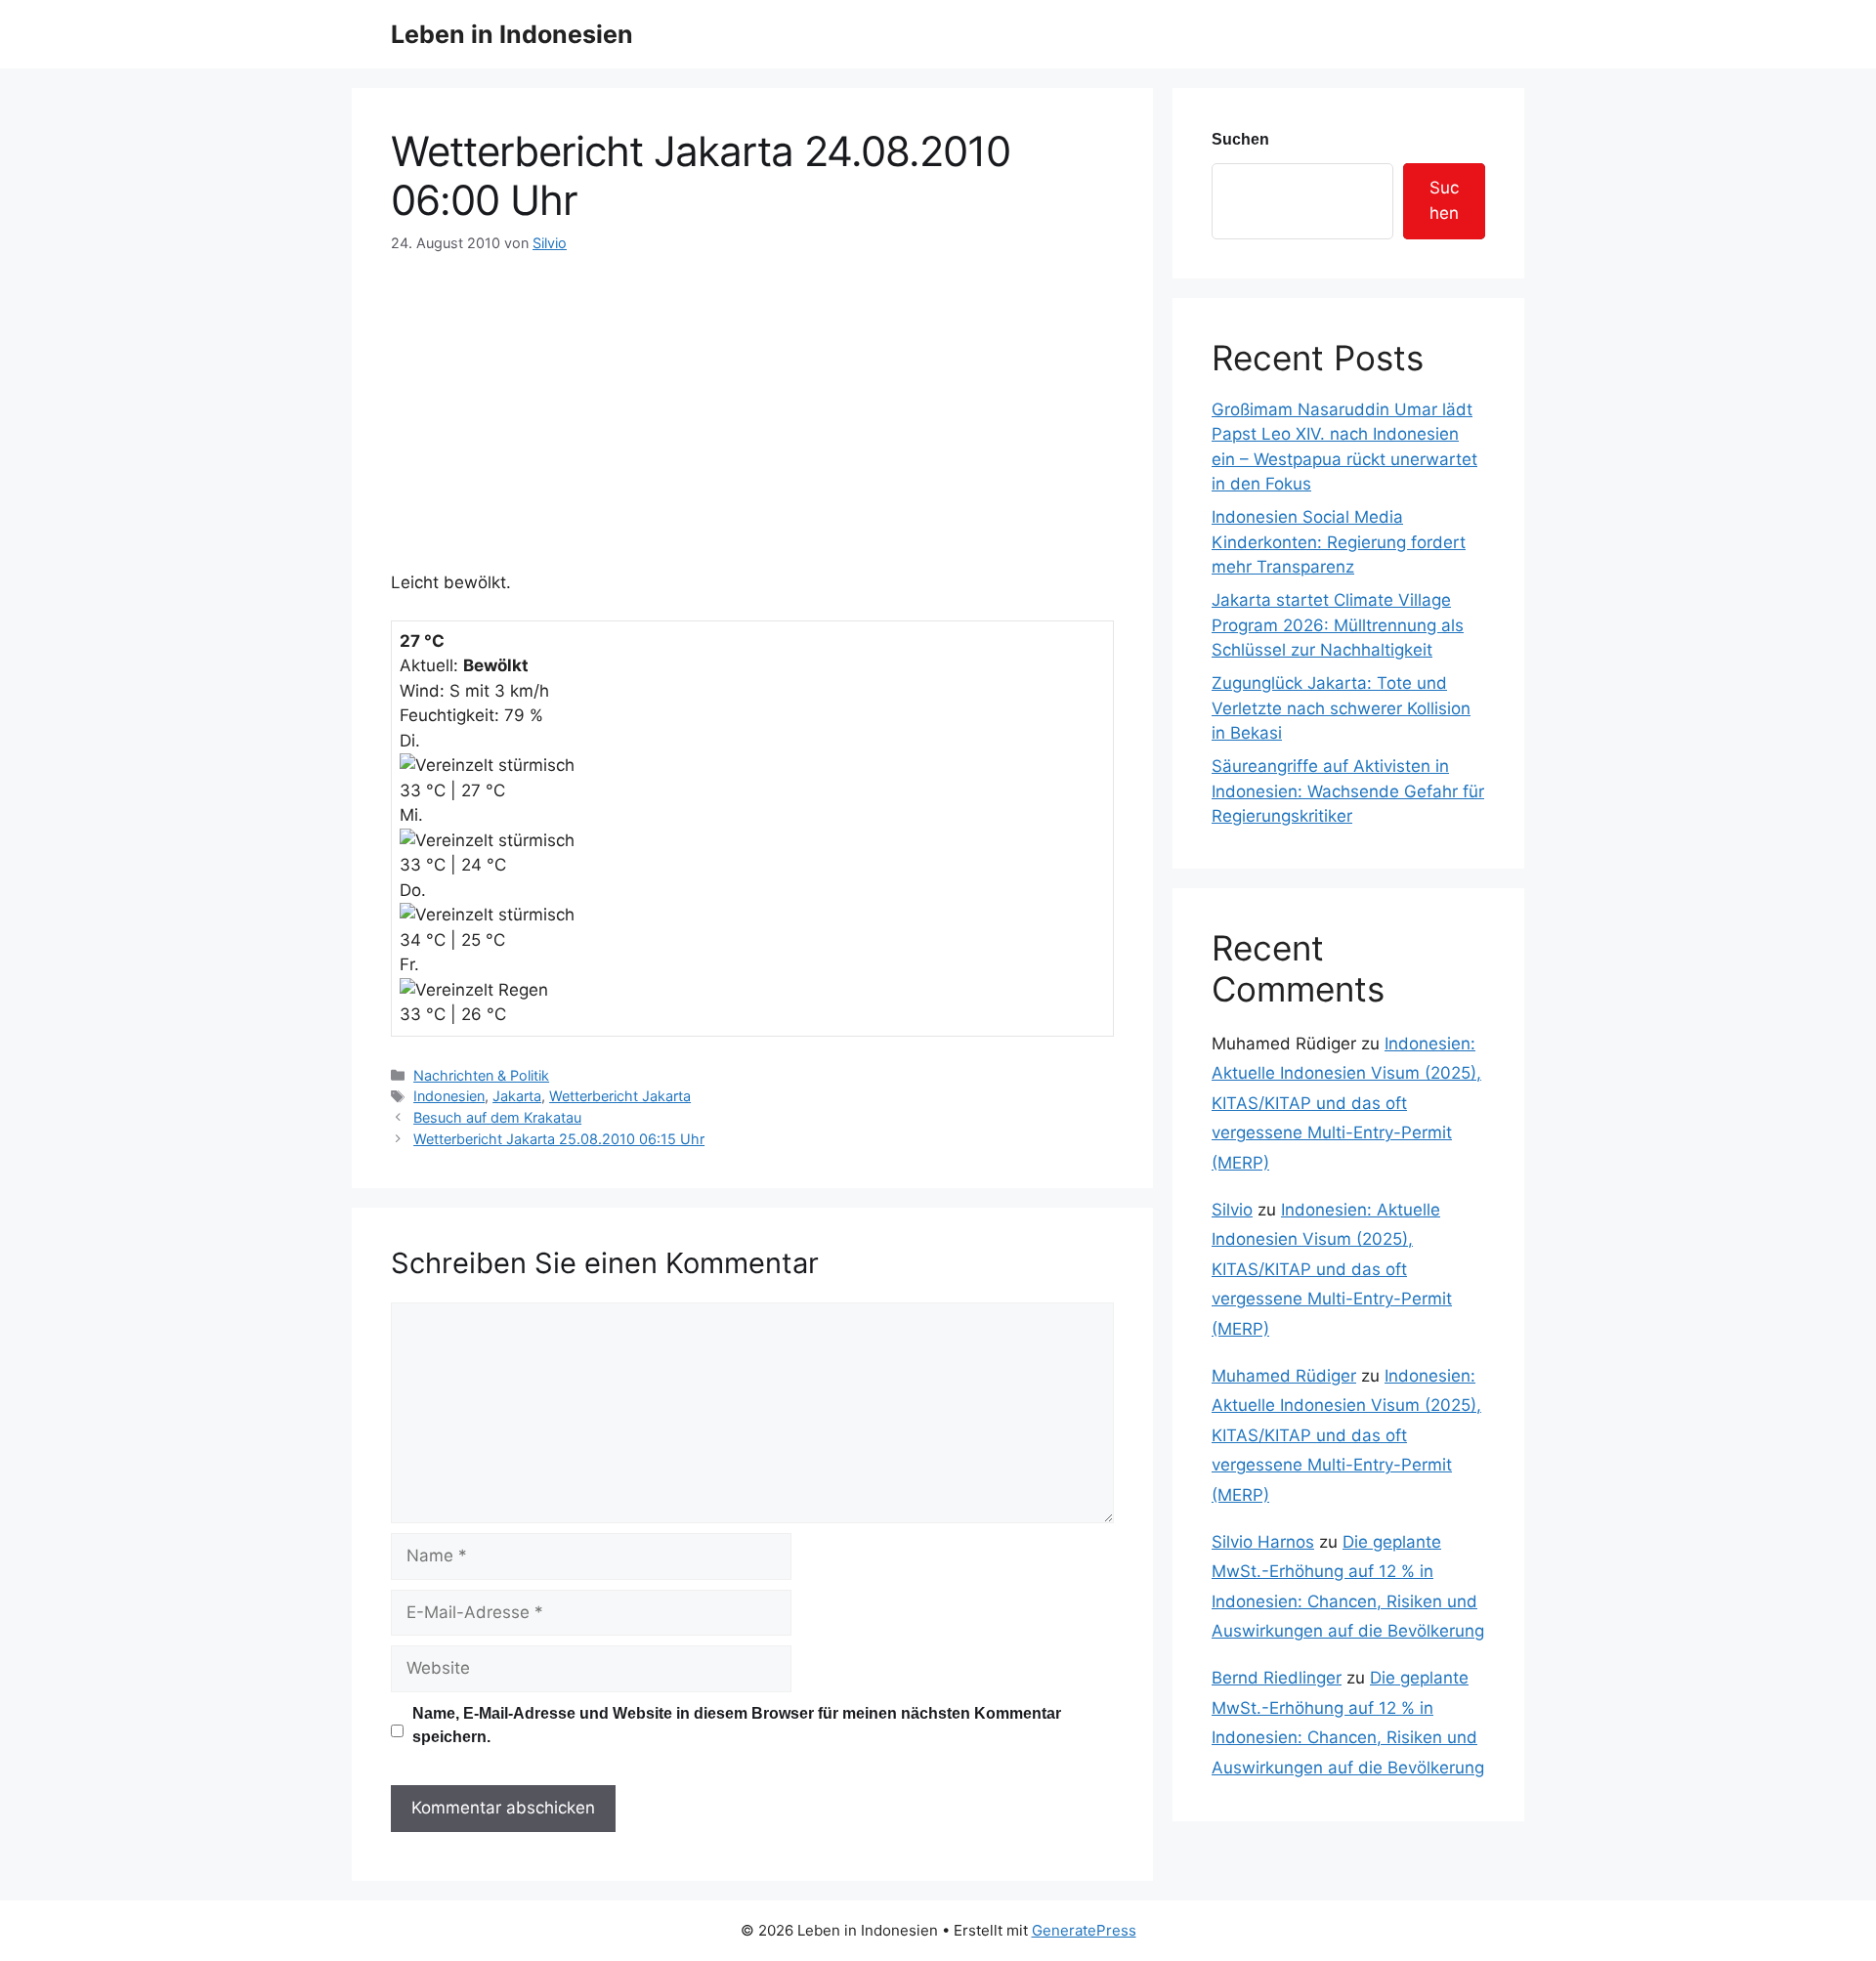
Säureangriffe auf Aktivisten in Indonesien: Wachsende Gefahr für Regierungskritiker (1348, 791)
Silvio (1232, 1210)
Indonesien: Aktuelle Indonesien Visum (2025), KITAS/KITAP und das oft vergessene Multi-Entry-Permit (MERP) (1346, 1103)
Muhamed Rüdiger (1284, 1376)
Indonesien (449, 1096)
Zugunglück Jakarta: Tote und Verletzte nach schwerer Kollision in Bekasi (1341, 708)
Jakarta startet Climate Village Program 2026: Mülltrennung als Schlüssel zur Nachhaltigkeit (1338, 625)
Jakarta (517, 1096)
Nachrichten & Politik (481, 1075)
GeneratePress (1084, 1930)
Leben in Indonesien (512, 34)
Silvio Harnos (1263, 1542)
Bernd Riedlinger (1277, 1678)
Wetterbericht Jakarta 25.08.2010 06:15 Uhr (559, 1139)
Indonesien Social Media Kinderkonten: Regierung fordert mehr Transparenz (1339, 542)
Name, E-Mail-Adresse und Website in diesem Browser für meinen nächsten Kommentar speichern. (737, 1725)
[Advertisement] (752, 401)
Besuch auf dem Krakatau (497, 1117)
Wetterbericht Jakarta (620, 1096)
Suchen (1240, 139)
